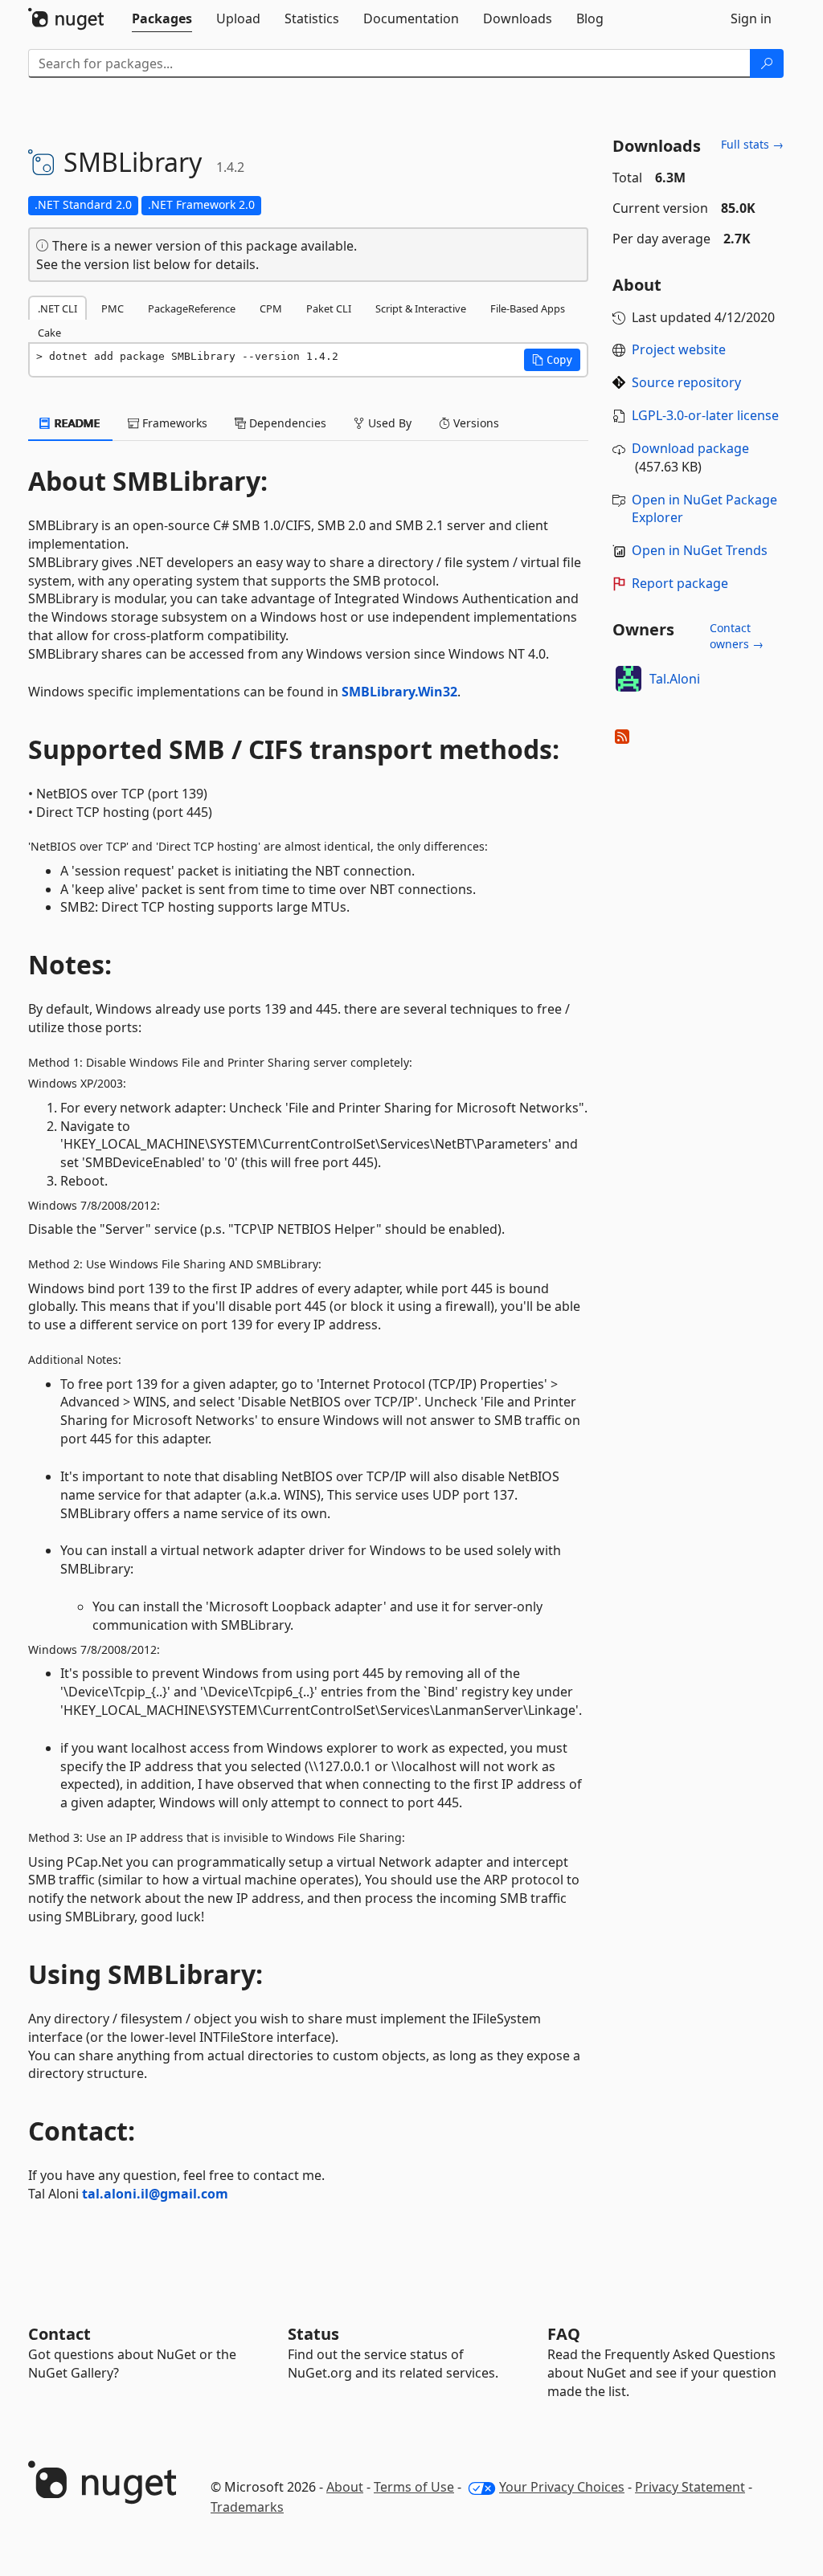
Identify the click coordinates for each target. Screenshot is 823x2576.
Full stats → (752, 144)
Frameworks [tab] (173, 423)
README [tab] (76, 423)
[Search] (767, 63)
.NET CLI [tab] (57, 308)
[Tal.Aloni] (629, 679)
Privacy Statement (690, 2487)
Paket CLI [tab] (329, 308)
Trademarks (247, 2507)
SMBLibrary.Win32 (399, 692)
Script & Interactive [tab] (421, 308)
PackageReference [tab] (192, 308)
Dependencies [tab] (286, 423)
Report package (680, 583)
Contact (59, 2334)
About (345, 2487)
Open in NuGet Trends (700, 550)
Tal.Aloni (675, 679)
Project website (679, 349)
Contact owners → (737, 636)
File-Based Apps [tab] (528, 308)
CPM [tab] (271, 308)
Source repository (686, 382)
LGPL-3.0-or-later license (705, 415)
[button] (552, 360)
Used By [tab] (388, 423)
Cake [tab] (49, 333)
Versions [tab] (475, 423)
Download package (690, 448)
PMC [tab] (113, 308)
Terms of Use (414, 2487)
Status (313, 2334)
